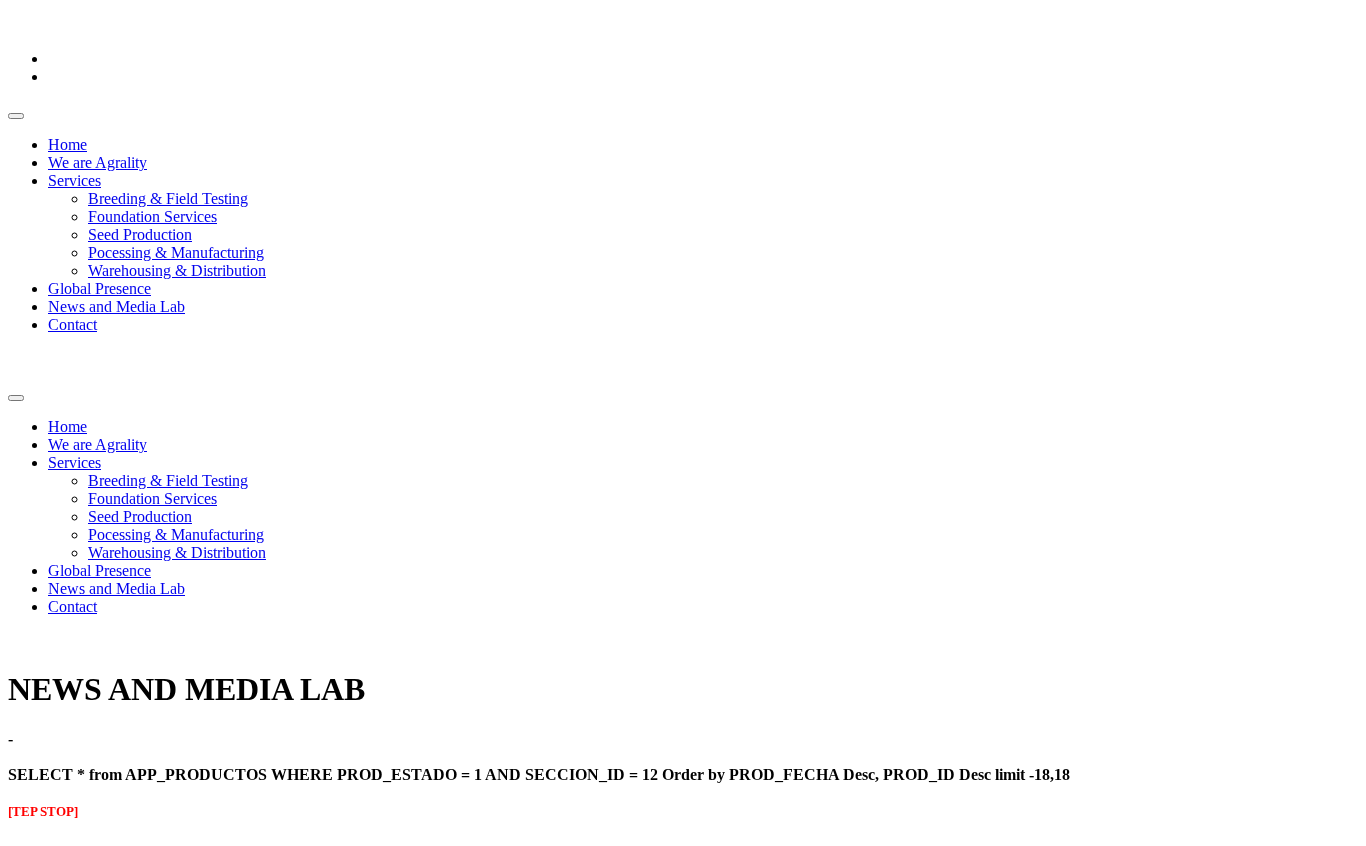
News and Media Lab (116, 306)
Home (67, 144)
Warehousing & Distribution (177, 270)
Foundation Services (152, 216)
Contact (72, 324)
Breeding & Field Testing (168, 198)
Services (74, 180)
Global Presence (99, 288)
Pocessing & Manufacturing (176, 252)
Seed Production (140, 234)
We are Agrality (97, 162)
